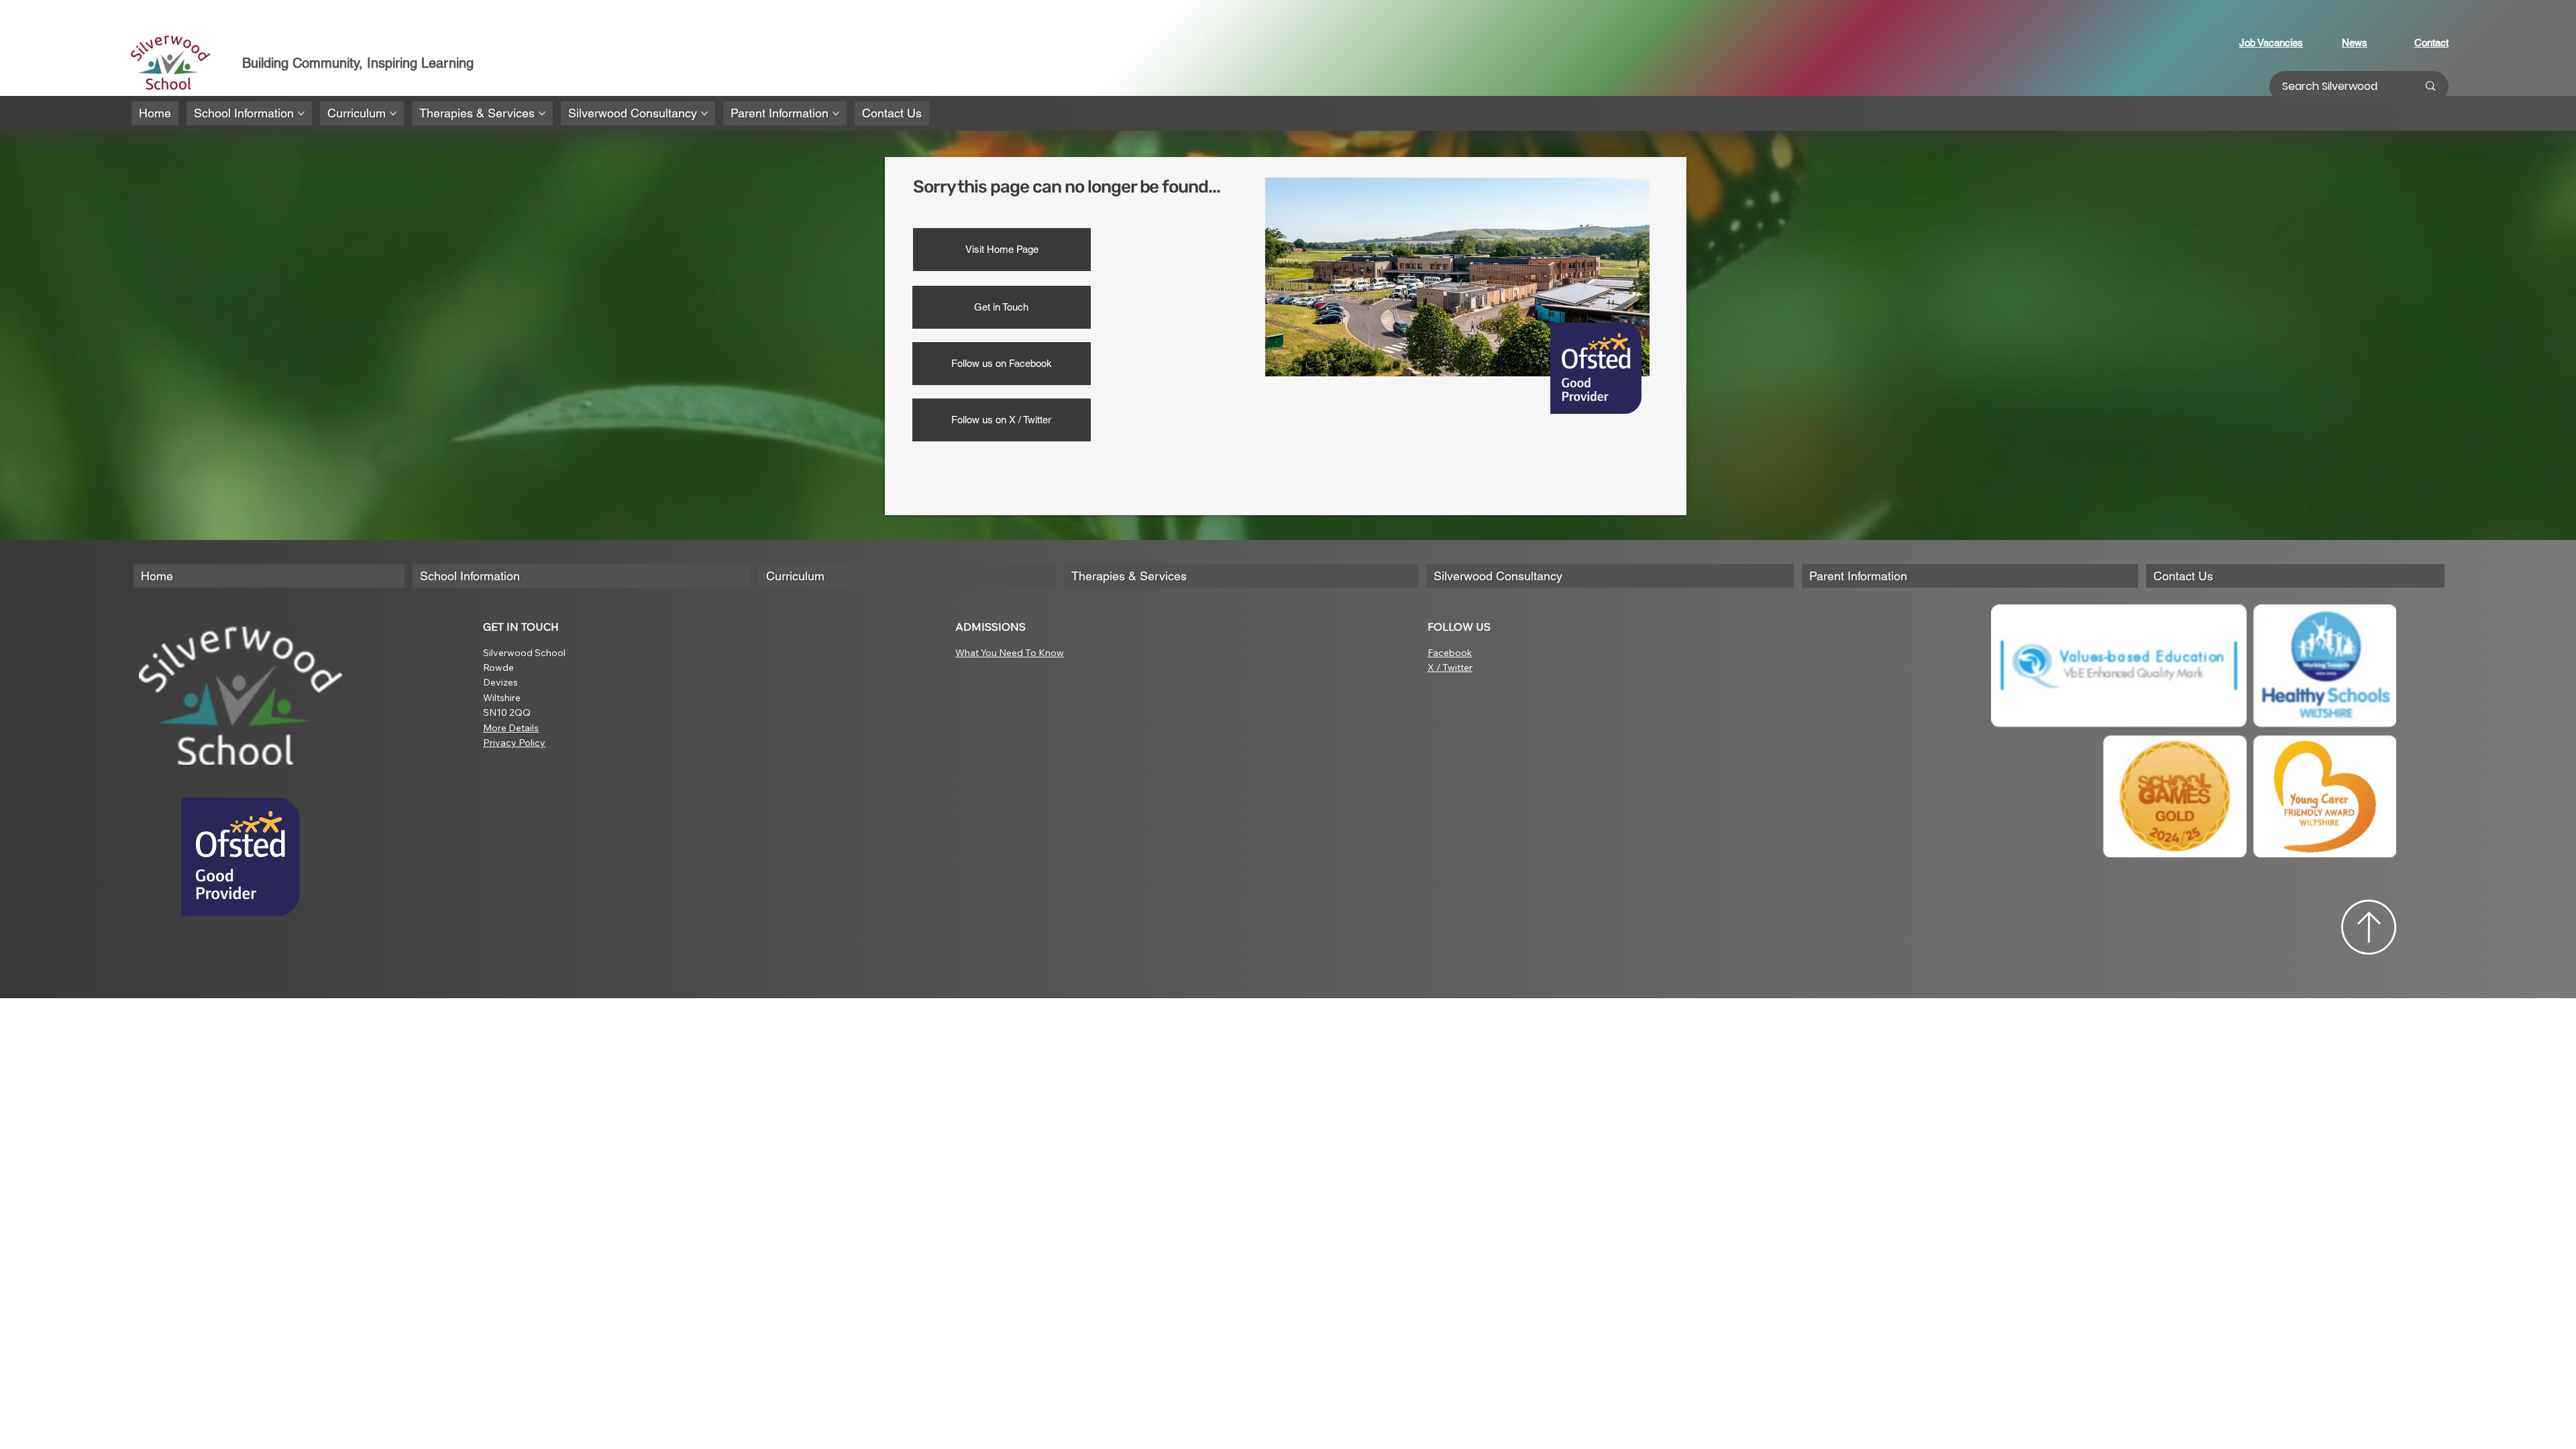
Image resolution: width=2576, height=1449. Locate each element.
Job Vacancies (2271, 43)
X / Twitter (1450, 667)
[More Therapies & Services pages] (542, 113)
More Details (511, 728)
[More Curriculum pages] (393, 113)
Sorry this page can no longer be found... (1067, 187)
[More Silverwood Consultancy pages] (704, 113)
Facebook (1450, 653)
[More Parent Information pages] (836, 113)
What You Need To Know (1010, 653)
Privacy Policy (514, 743)
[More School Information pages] (301, 113)
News (2355, 43)
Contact (2431, 43)
